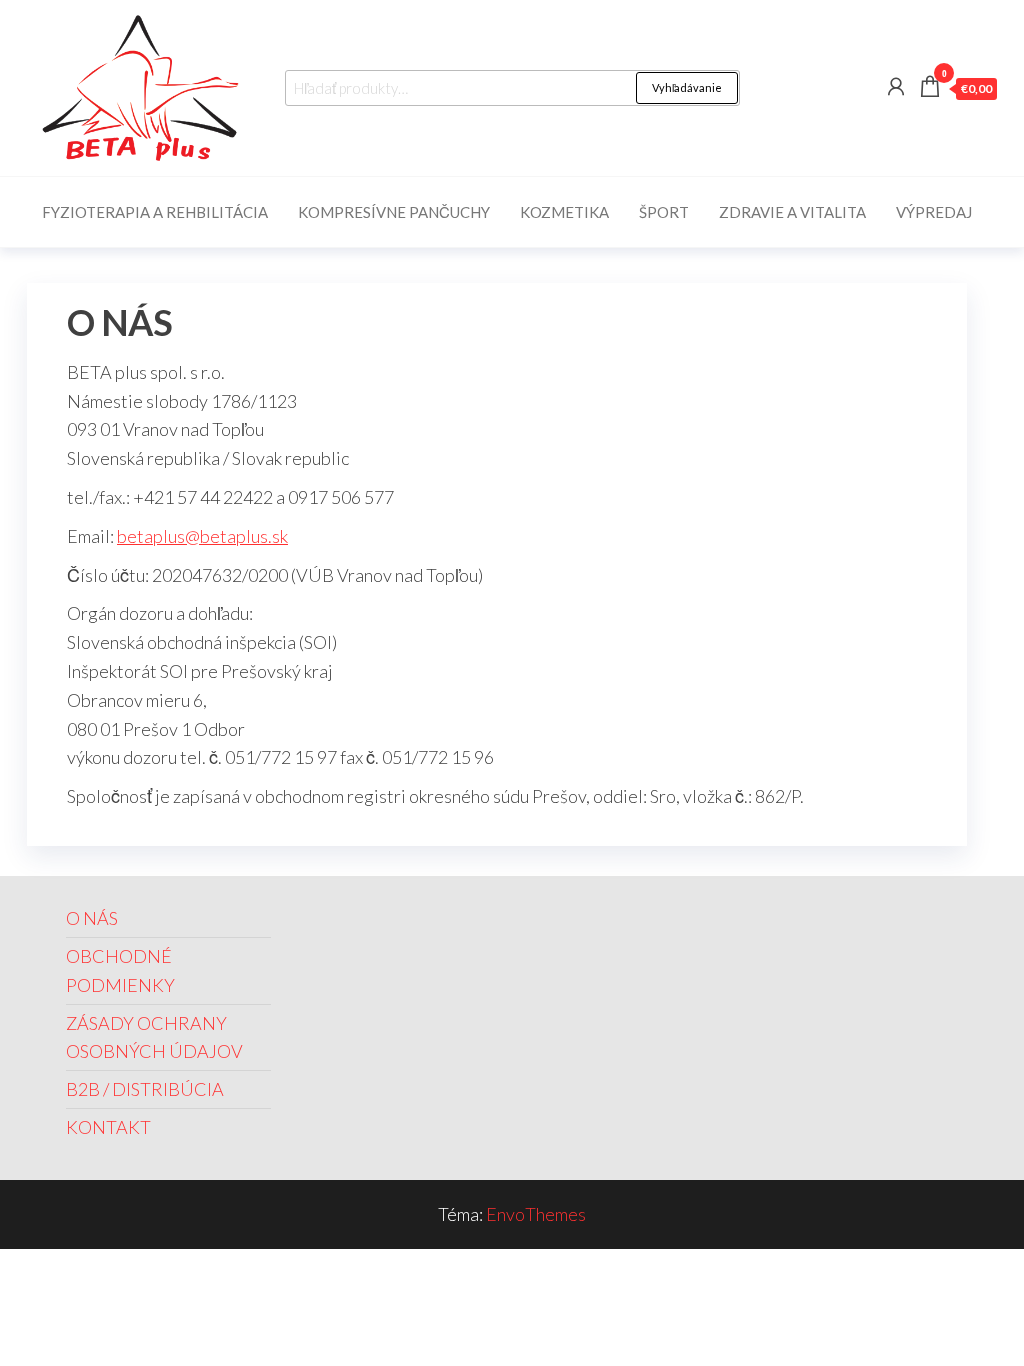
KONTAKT (108, 1127)
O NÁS (92, 918)
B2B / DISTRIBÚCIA (145, 1089)
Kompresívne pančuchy (394, 212)
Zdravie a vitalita (792, 212)
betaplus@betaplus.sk (202, 536)
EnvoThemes (536, 1214)
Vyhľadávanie (687, 87)
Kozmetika (564, 212)
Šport (664, 212)
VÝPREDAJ (934, 212)
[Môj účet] (896, 86)
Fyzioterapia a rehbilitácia (155, 212)
